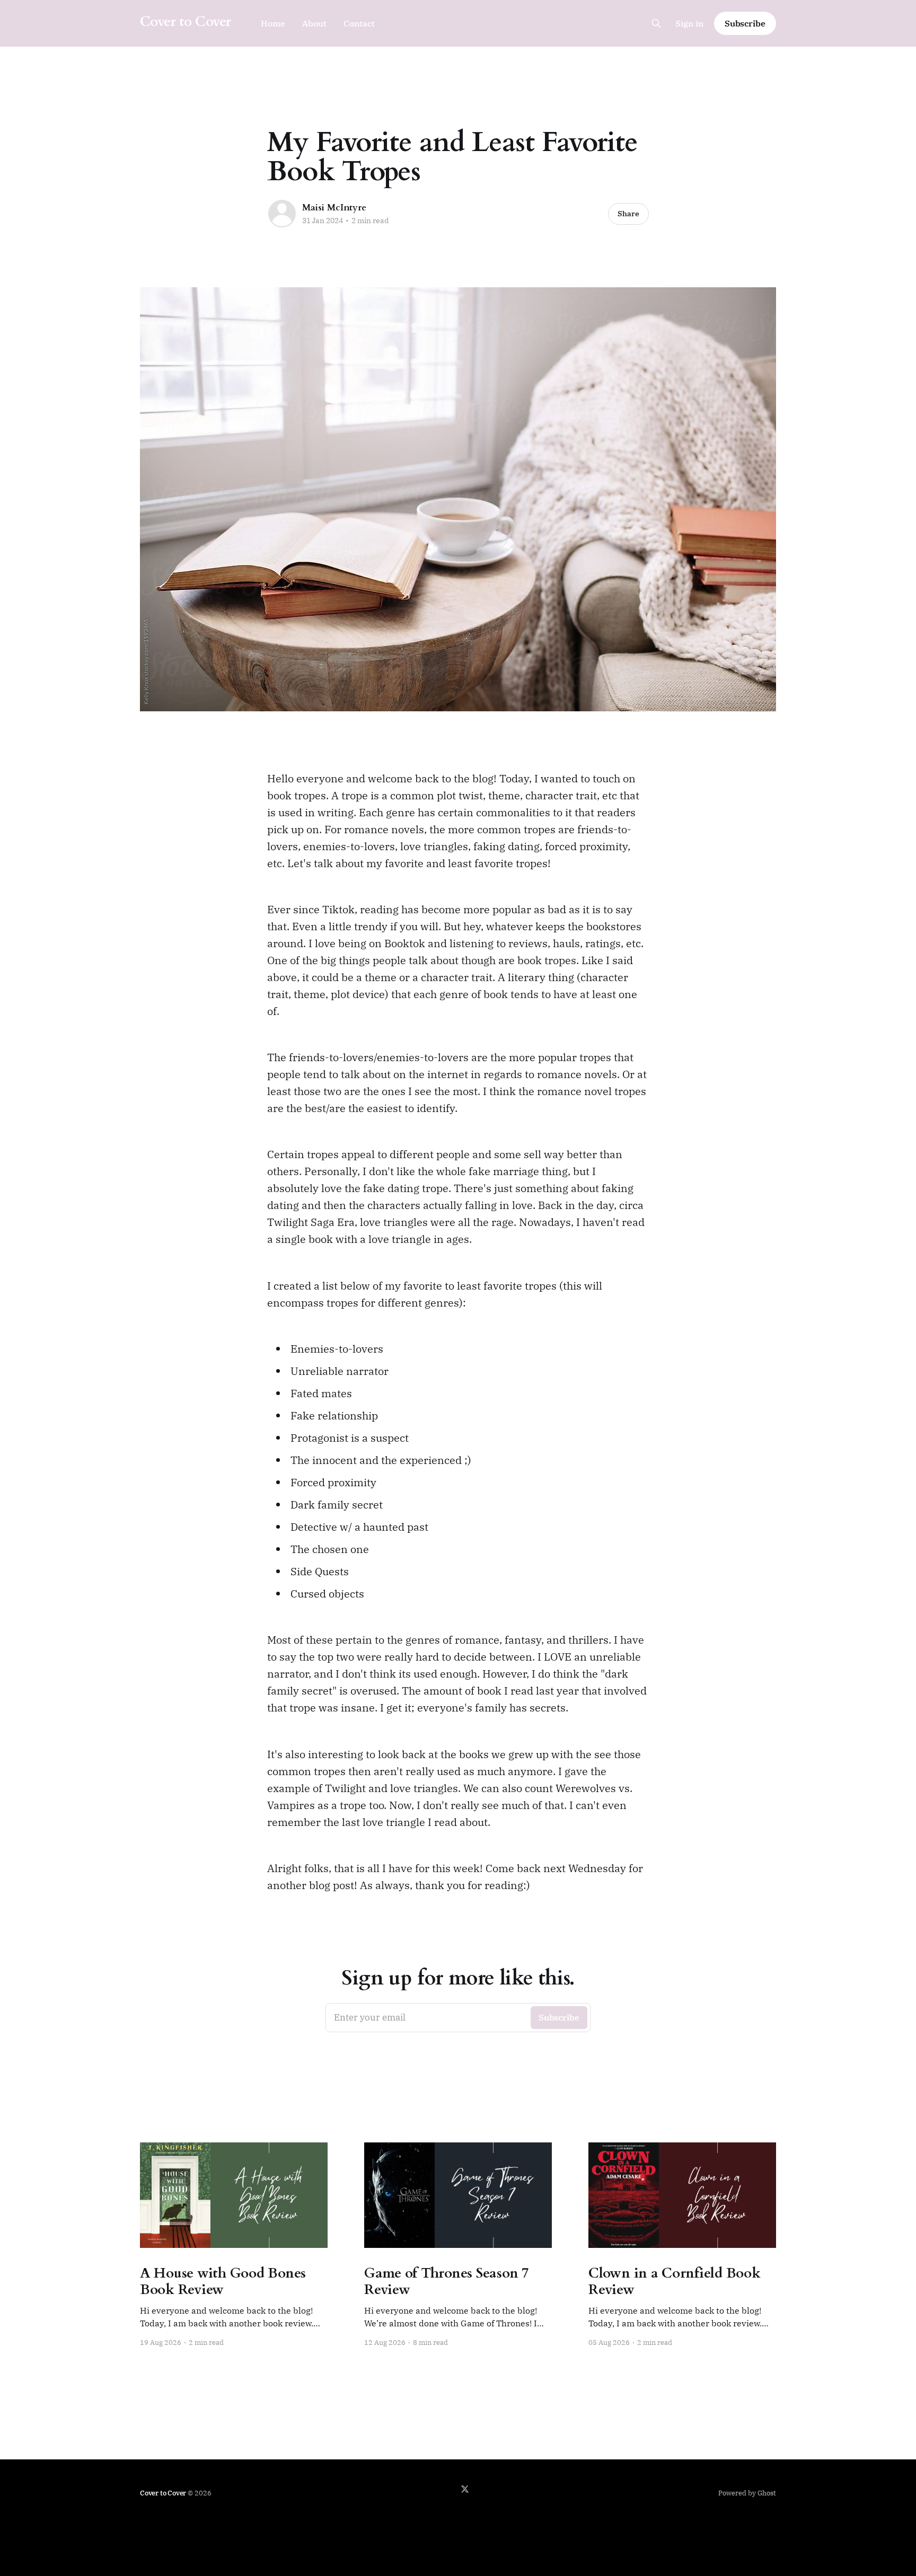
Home (273, 23)
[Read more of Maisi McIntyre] (282, 214)
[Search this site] (656, 23)
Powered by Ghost (747, 2493)
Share (628, 214)
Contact (359, 23)
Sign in (689, 23)
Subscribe (745, 23)
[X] (465, 2489)
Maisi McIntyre (334, 208)
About (314, 23)
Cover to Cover (186, 22)
